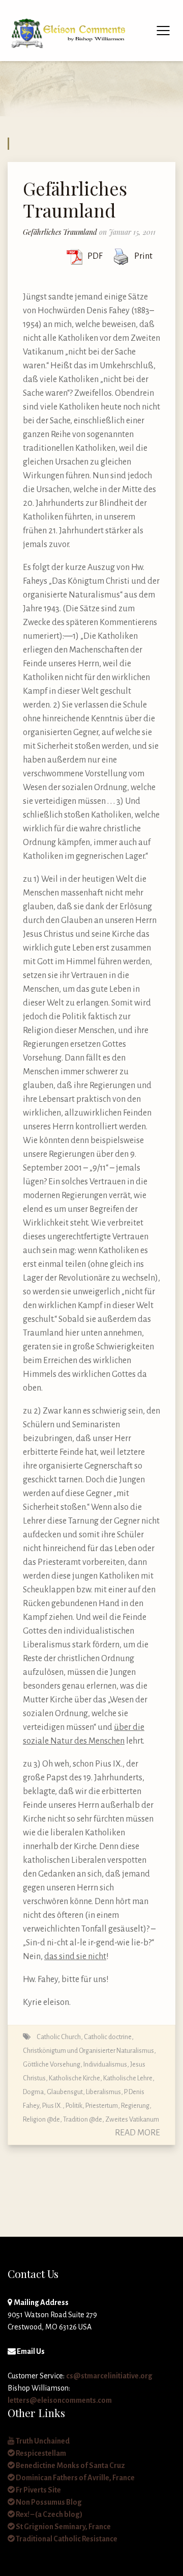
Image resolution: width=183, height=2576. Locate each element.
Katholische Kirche (74, 2078)
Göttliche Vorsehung (52, 2064)
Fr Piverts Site (38, 2490)
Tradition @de (83, 2119)
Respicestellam (40, 2453)
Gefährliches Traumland (75, 199)
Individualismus (105, 2064)
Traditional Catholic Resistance (66, 2539)
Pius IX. (52, 2106)
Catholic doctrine (108, 2037)
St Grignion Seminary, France (63, 2527)
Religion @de (41, 2119)
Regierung (135, 2106)
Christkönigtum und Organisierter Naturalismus (88, 2051)
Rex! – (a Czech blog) (49, 2514)
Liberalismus (103, 2092)
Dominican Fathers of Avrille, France (75, 2478)
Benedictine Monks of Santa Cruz (70, 2465)
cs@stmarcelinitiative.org (109, 2376)
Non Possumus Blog (48, 2502)
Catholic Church (59, 2037)
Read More (138, 2133)
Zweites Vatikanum (132, 2119)
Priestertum (102, 2106)
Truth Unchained (42, 2441)
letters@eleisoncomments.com (60, 2400)
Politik (74, 2106)
